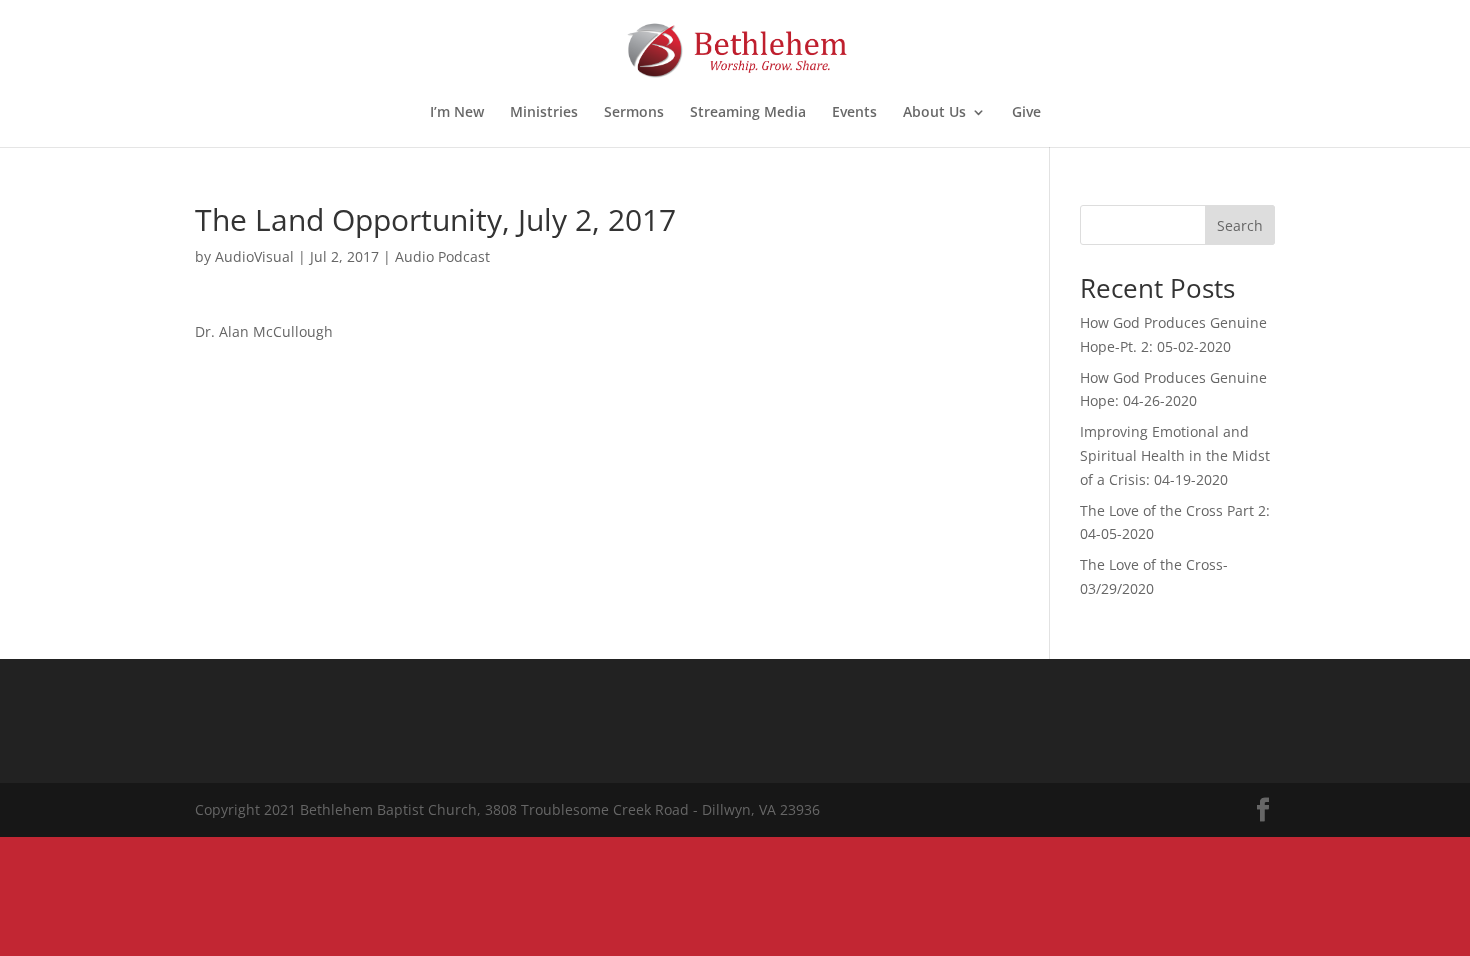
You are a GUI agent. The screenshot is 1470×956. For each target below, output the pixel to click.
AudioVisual (254, 256)
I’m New (457, 113)
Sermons (634, 113)
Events (854, 113)
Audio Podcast (442, 256)
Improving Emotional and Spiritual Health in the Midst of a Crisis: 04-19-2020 (1175, 455)
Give (1026, 113)
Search (1240, 225)
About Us (934, 113)
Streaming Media (748, 113)
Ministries (544, 113)
